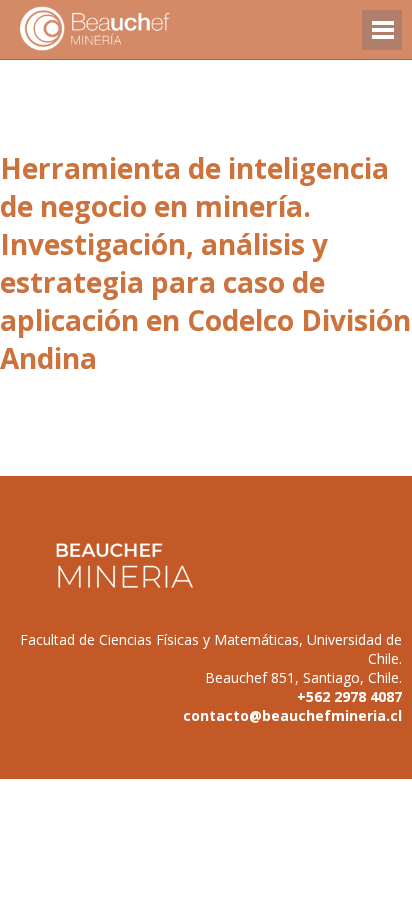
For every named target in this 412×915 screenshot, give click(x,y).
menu (382, 39)
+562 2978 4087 (349, 696)
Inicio (130, 29)
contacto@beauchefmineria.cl (292, 715)
